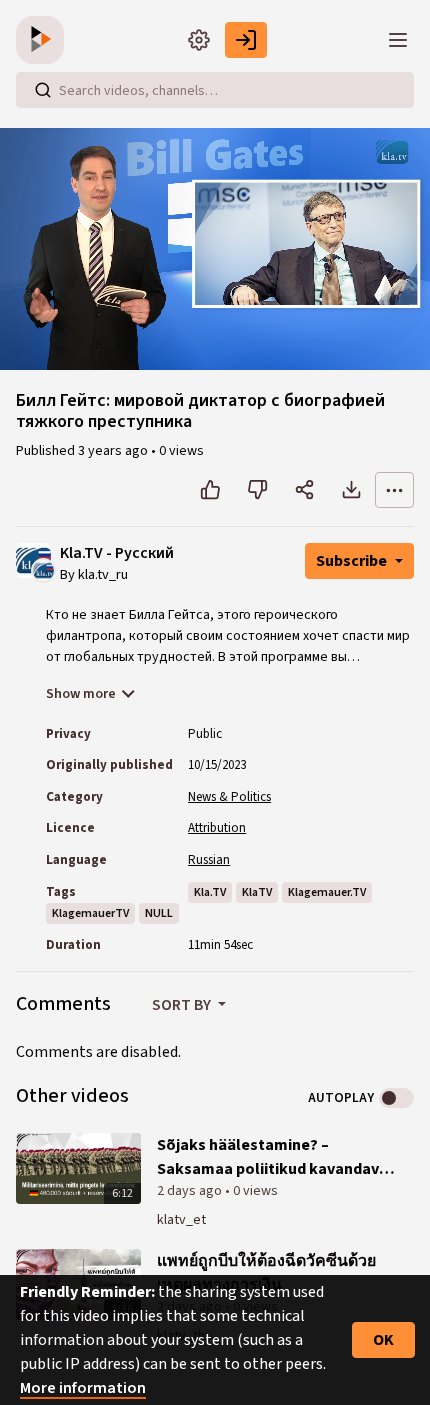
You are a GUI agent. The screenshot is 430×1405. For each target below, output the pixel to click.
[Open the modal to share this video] (304, 490)
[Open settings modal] (199, 40)
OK (383, 1340)
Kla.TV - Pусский (117, 553)
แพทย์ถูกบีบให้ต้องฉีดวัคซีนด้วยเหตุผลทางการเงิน (266, 1273)
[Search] (43, 90)
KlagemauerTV (90, 913)
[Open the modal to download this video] (351, 490)
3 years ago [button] (114, 451)
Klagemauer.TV (327, 892)
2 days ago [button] (191, 1191)
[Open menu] (398, 40)
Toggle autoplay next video (396, 1098)
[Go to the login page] (246, 40)
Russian (209, 860)
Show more (81, 694)
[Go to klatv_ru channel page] (43, 569)
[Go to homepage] (44, 40)
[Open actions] (394, 490)
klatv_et (181, 1220)
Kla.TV (210, 892)
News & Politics (229, 797)
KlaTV (257, 892)
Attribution (217, 828)
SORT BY (183, 1005)
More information (83, 1388)
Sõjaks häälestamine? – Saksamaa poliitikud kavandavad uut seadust (277, 1157)
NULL (159, 913)
